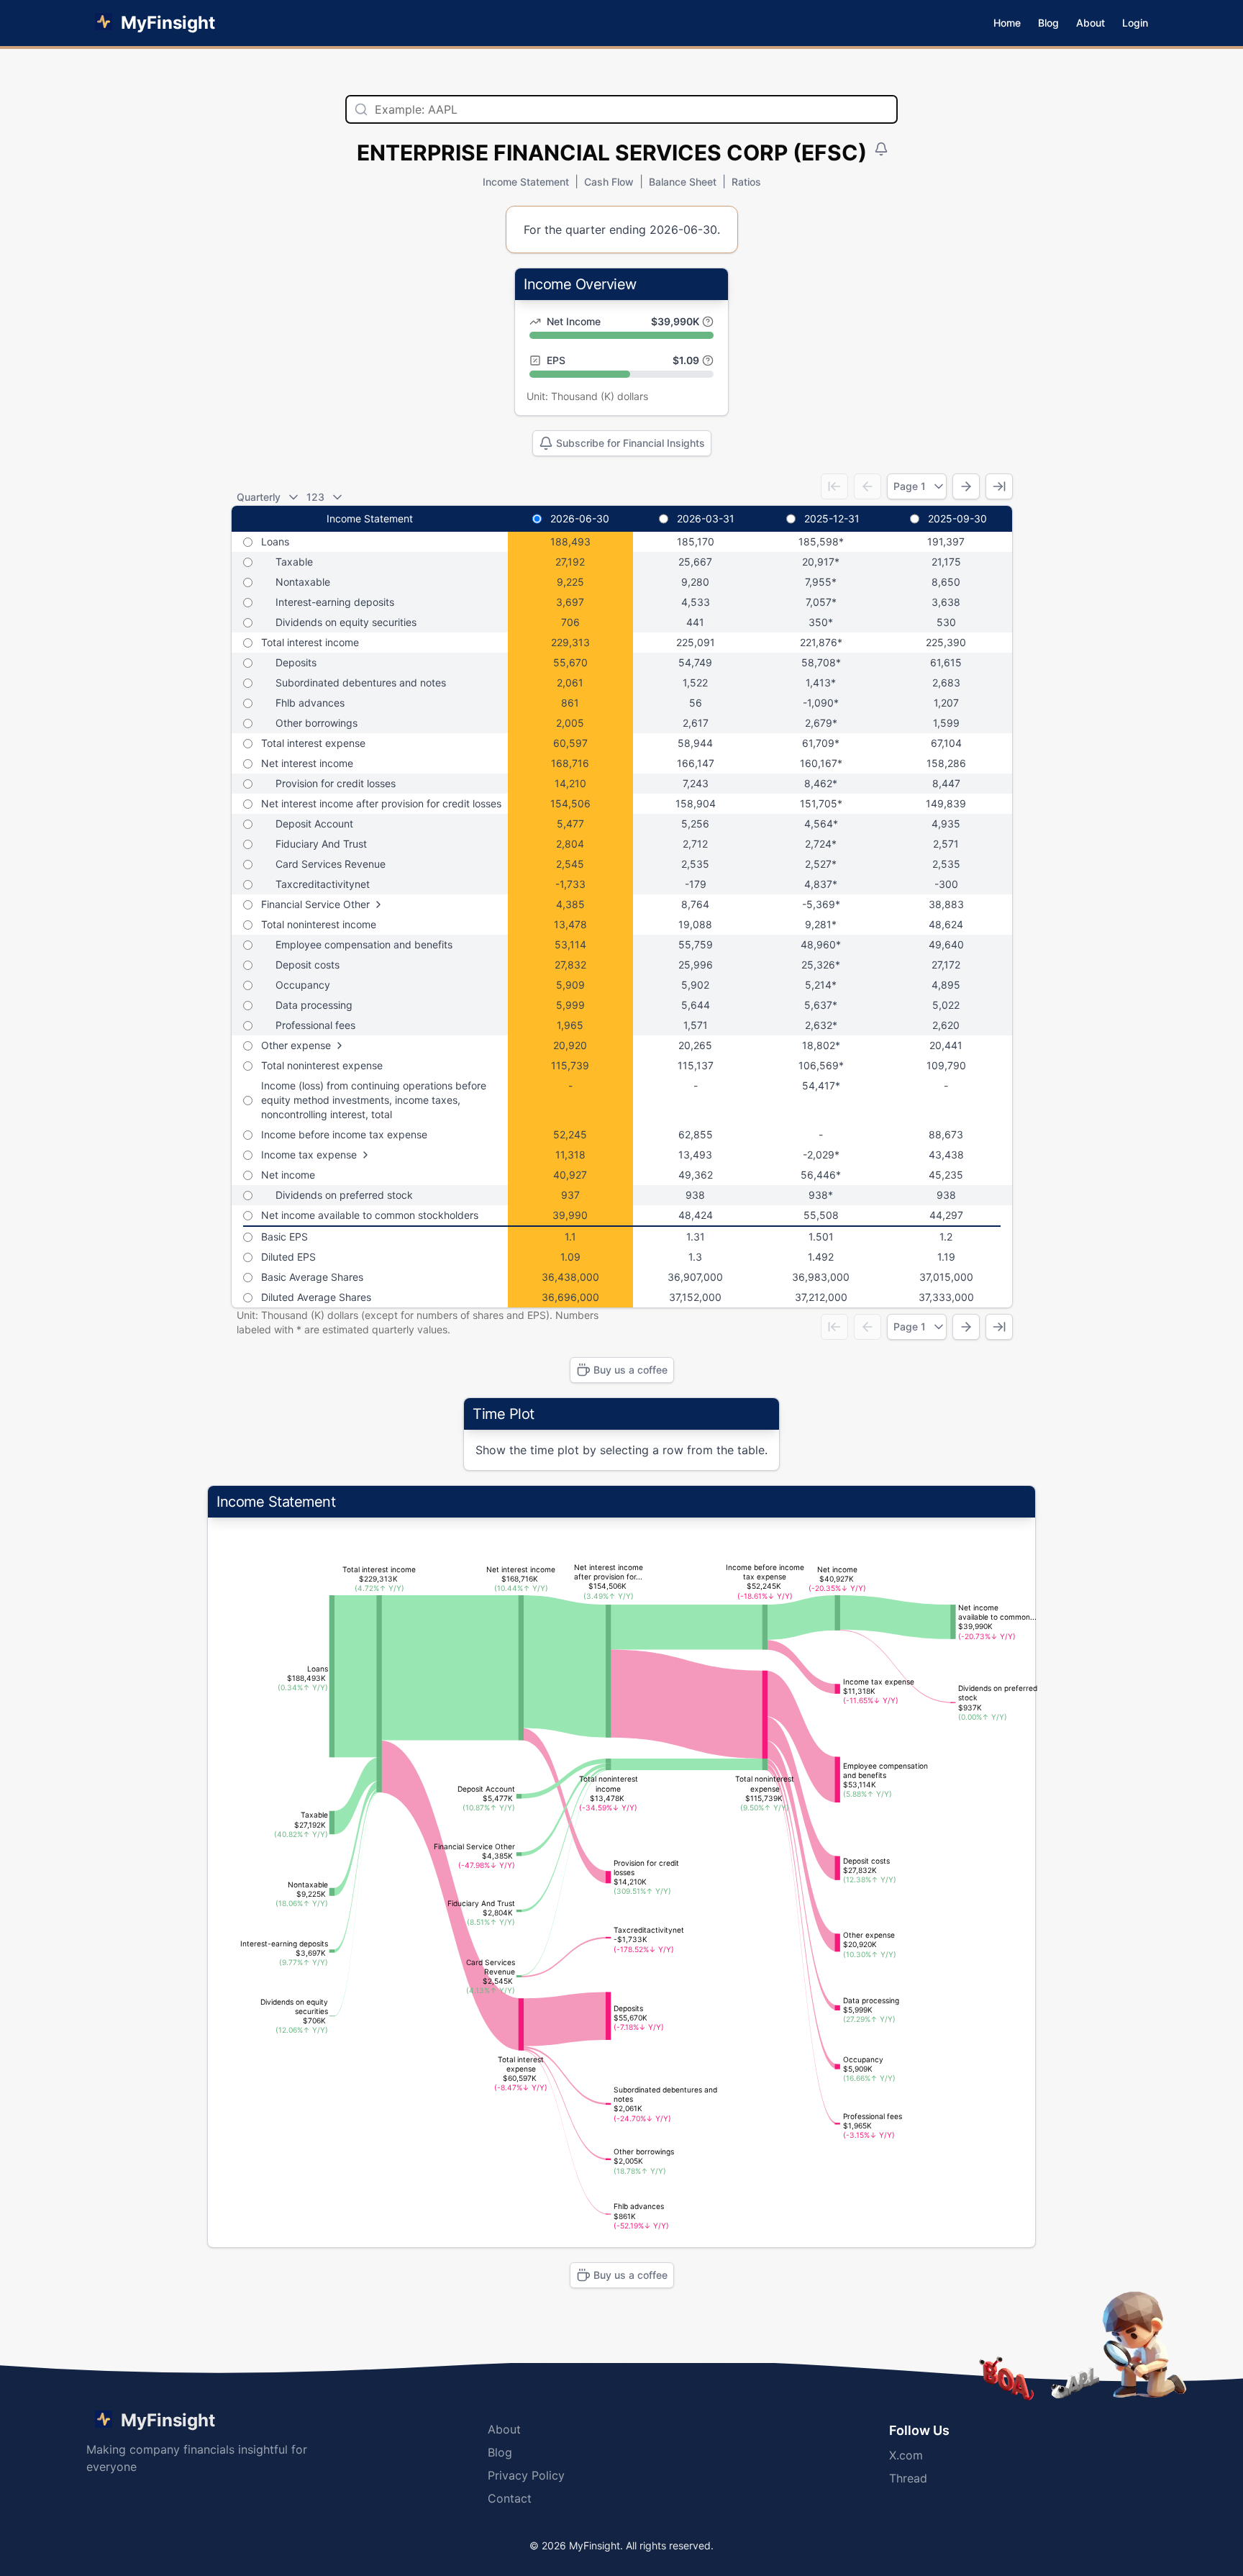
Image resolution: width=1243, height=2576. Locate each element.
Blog (1048, 23)
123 (315, 497)
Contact (510, 2498)
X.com (906, 2455)
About (1091, 23)
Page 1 (910, 486)
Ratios (746, 182)
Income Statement (526, 182)
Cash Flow (609, 182)
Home (1007, 23)
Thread (908, 2478)
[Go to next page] (966, 486)
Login (1135, 23)
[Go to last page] (999, 486)
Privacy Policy (526, 2475)
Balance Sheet (683, 182)
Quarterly (259, 497)
